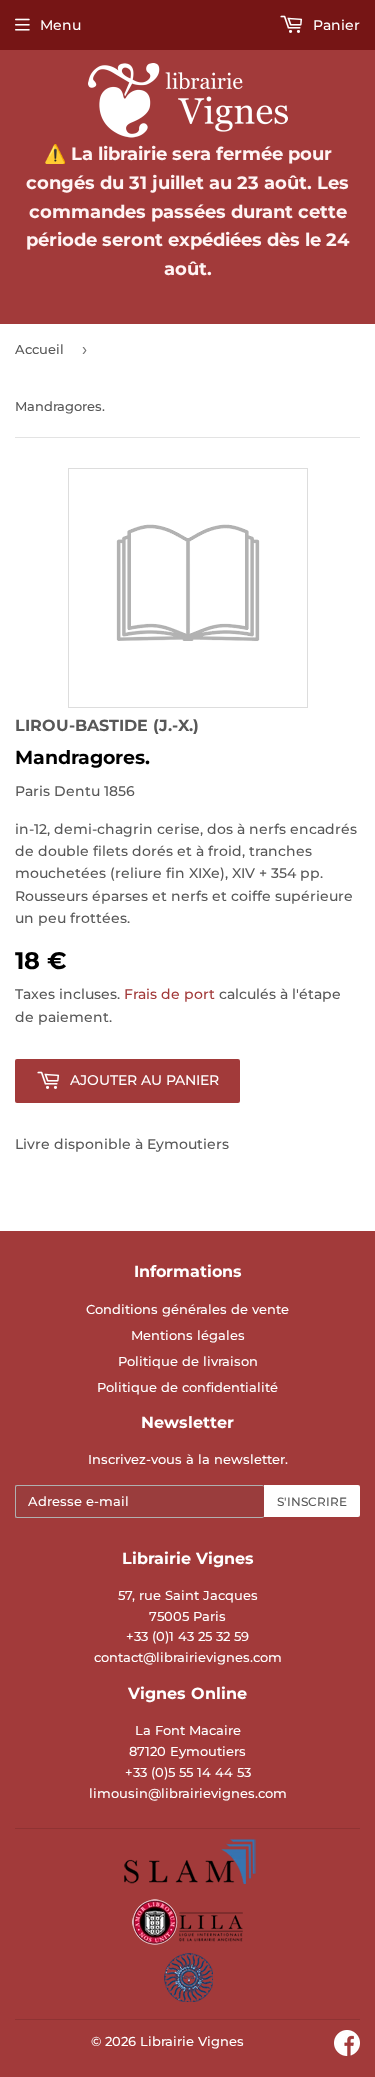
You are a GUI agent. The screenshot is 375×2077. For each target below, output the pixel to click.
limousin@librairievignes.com (188, 1793)
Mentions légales (188, 1335)
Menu (60, 25)
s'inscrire (312, 1501)
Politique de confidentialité (187, 1387)
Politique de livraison (188, 1361)
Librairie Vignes (192, 2041)
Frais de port (169, 994)
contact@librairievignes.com (188, 1657)
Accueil (39, 349)
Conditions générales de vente (187, 1309)
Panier (334, 25)
